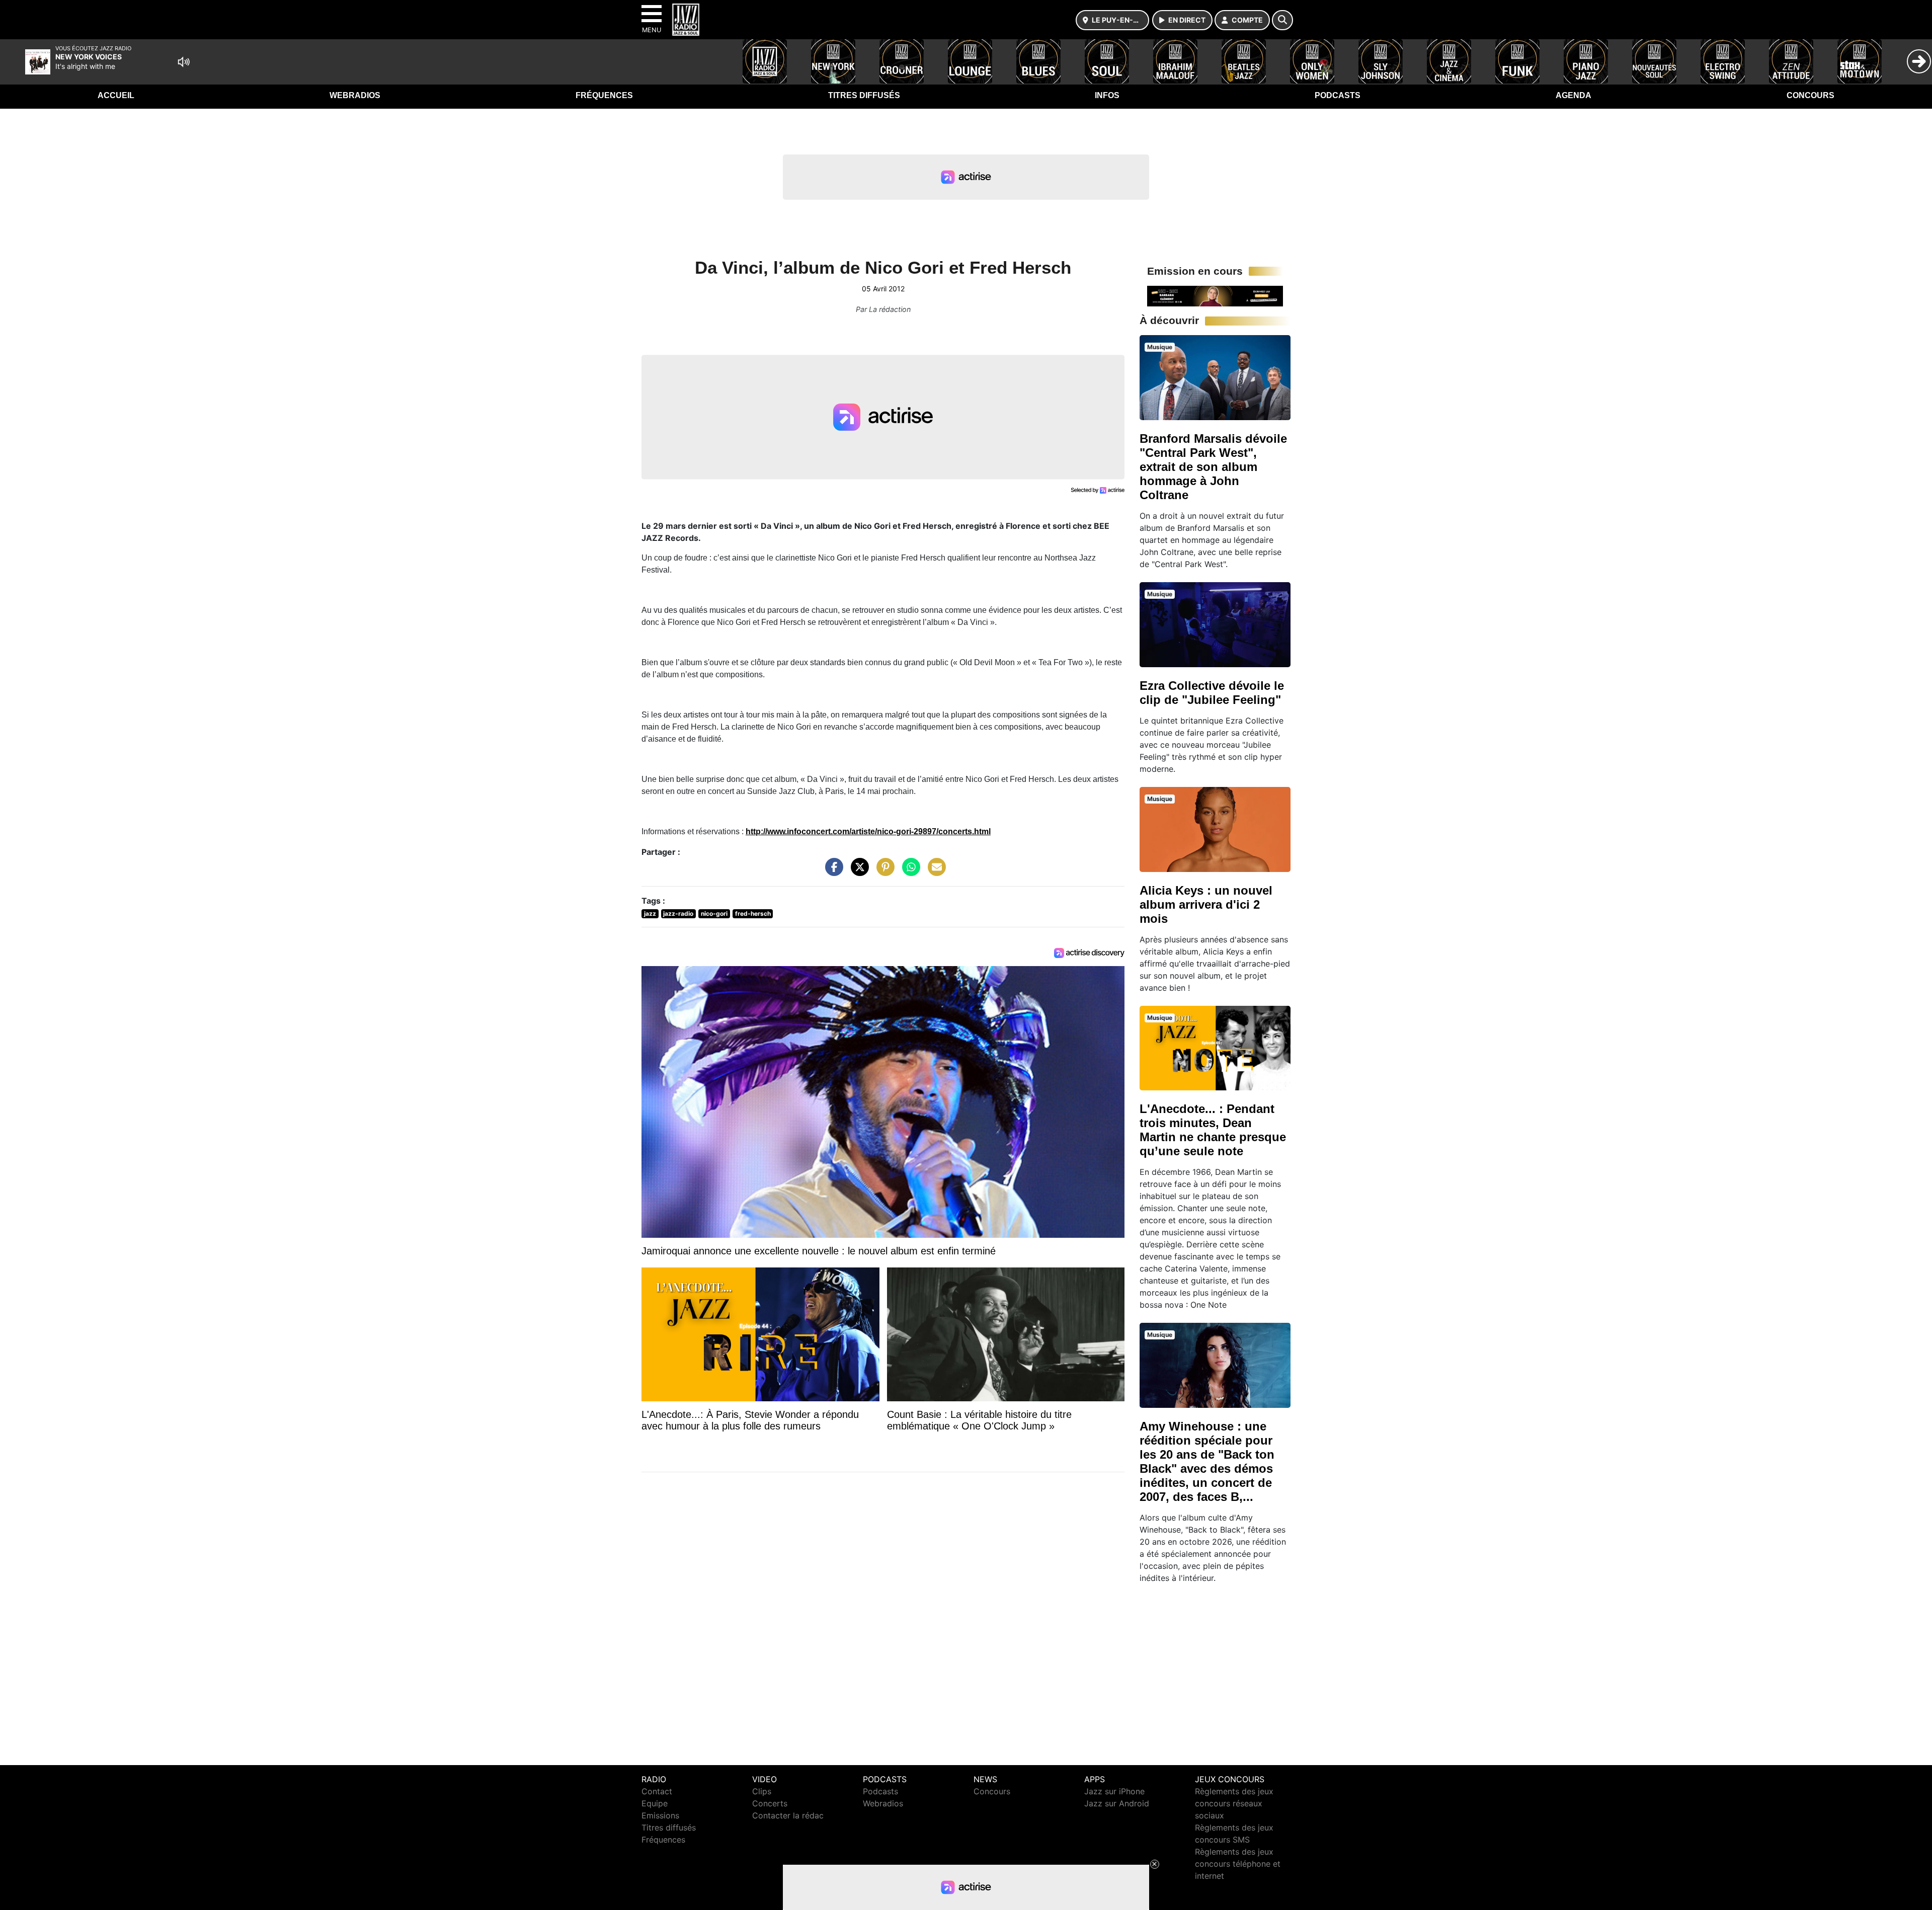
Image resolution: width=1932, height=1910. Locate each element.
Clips (762, 1791)
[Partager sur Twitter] (857, 872)
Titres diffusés (864, 95)
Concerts (770, 1803)
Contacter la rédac (788, 1815)
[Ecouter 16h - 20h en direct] (1215, 295)
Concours (1810, 95)
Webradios (355, 95)
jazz (650, 913)
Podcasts (1338, 95)
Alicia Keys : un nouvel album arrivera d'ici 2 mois (1206, 904)
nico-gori (714, 913)
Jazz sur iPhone (1114, 1791)
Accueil (116, 95)
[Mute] (184, 62)
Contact (657, 1791)
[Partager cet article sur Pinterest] (883, 872)
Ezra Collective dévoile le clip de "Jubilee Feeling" (1212, 693)
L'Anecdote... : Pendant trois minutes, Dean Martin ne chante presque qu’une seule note (1213, 1130)
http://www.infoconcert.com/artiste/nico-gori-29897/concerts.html (868, 831)
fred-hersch (753, 913)
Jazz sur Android (1117, 1803)
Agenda (1574, 95)
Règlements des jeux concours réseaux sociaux (1234, 1803)
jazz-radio (678, 913)
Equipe (655, 1803)
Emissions (660, 1815)
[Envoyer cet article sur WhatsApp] (909, 872)
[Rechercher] (1282, 20)
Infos (1107, 95)
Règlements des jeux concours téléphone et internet (1238, 1864)
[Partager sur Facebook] (832, 872)
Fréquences (604, 95)
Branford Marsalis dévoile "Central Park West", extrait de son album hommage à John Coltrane (1213, 467)
